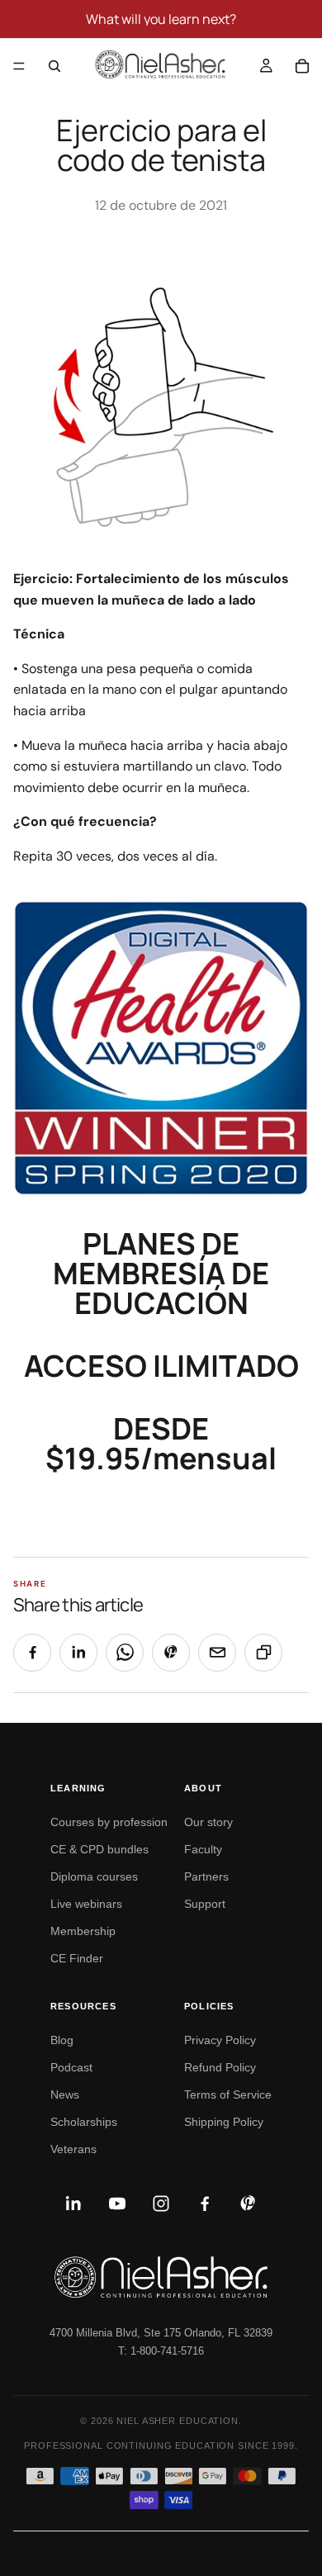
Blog (62, 2040)
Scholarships (84, 2122)
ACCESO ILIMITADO (161, 1366)
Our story (208, 1822)
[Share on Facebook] (32, 1653)
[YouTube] (117, 2204)
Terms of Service (228, 2094)
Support (205, 1904)
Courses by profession (109, 1822)
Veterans (73, 2149)
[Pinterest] (249, 2204)
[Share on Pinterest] (171, 1653)
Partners (206, 1876)
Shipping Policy (224, 2122)
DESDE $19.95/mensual (161, 1443)
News (65, 2094)
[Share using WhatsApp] (125, 1653)
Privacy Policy (220, 2040)
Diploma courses (94, 1876)
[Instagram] (161, 2204)
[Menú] (19, 66)
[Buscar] (54, 66)
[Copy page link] (263, 1653)
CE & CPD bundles (99, 1849)
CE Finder (77, 1958)
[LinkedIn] (73, 2204)
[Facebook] (205, 2204)
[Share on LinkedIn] (78, 1653)
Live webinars (86, 1904)
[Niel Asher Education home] (161, 2277)
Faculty (203, 1849)
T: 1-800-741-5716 (161, 2351)
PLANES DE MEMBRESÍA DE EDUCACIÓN (161, 1273)
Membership (83, 1931)
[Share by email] (217, 1653)
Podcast (71, 2067)
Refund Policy (220, 2067)
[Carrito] (302, 66)
